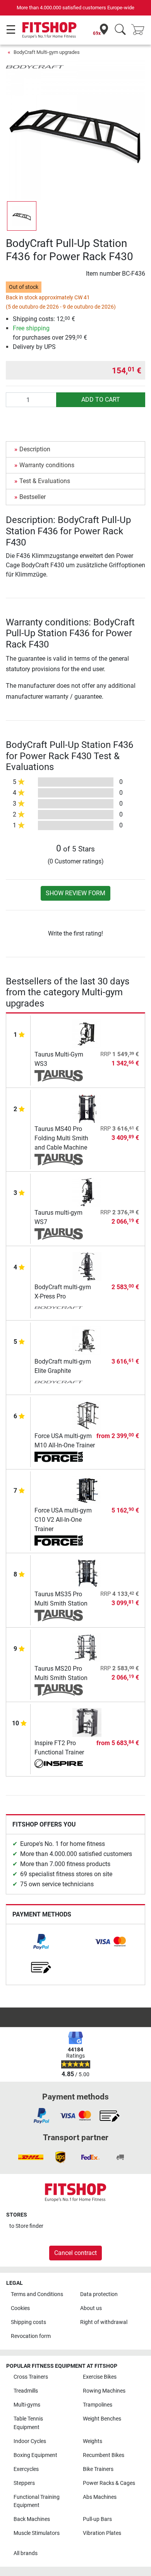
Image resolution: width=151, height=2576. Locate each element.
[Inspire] (59, 1765)
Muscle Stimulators (37, 2533)
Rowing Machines (104, 2391)
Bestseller (33, 497)
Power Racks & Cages (109, 2483)
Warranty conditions (47, 465)
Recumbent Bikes (104, 2455)
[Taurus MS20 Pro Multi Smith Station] (87, 1648)
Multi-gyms (27, 2405)
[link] (41, 1942)
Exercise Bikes (100, 2377)
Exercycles (26, 2469)
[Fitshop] (49, 30)
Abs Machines (100, 2497)
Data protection (99, 2294)
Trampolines (98, 2405)
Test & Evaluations (45, 481)
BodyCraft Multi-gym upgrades (47, 52)
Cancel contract (75, 2253)
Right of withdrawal (104, 2322)
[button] (22, 216)
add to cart (101, 400)
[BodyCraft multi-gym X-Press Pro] (87, 1266)
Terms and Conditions (37, 2294)
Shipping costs (28, 2322)
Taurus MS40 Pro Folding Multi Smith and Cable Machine (61, 1138)
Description (35, 449)
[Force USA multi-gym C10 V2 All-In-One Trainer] (87, 1489)
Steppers (24, 2483)
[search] (120, 30)
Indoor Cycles (30, 2441)
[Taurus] (59, 1076)
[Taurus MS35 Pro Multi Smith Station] (87, 1573)
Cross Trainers (31, 2377)
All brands (26, 2553)
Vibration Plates (102, 2533)
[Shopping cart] (140, 30)
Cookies (20, 2308)
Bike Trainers (98, 2469)
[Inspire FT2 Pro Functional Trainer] (87, 1722)
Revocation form (31, 2336)
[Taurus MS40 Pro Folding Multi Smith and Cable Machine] (87, 1108)
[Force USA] (59, 1457)
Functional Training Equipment (37, 2501)
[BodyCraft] (35, 66)
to (26, 2226)
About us (91, 2308)
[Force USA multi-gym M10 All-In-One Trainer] (87, 1415)
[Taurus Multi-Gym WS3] (87, 1033)
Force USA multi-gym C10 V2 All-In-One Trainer (63, 1520)
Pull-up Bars (97, 2519)
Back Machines (32, 2519)
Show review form (75, 893)
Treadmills (26, 2391)
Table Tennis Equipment (28, 2423)
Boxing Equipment (35, 2455)
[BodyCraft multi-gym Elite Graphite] (87, 1341)
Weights (93, 2441)
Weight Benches (102, 2419)
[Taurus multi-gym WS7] (87, 1192)
